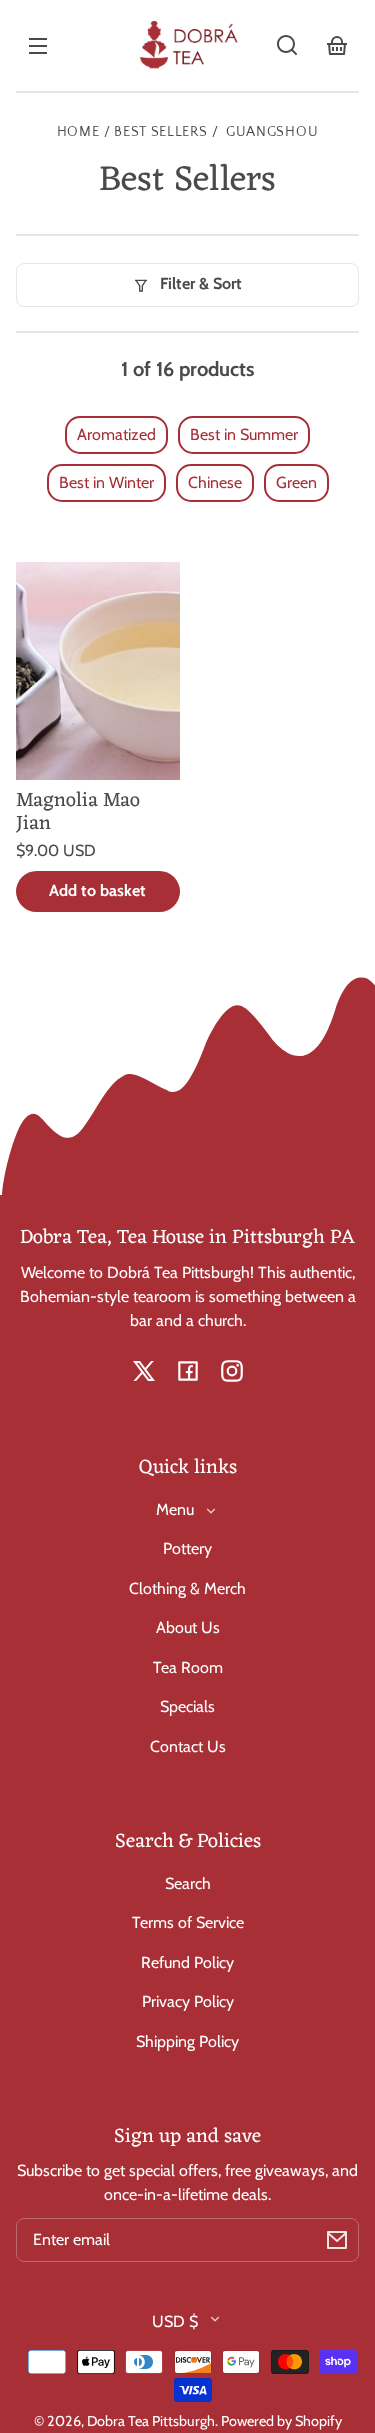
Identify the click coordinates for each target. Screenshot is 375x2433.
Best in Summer (244, 434)
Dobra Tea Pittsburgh (151, 2421)
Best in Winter (106, 482)
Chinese (215, 482)
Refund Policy (187, 1962)
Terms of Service (188, 1922)
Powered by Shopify (281, 2421)
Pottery (187, 1548)
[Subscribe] (337, 2240)
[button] (287, 45)
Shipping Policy (187, 2041)
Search (188, 1883)
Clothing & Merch (187, 1588)
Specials (187, 1706)
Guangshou (272, 132)
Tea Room (188, 1667)
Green (296, 482)
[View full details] (98, 671)
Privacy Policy (188, 2001)
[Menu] (38, 45)
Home (78, 132)
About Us (188, 1627)
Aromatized (116, 434)
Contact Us (188, 1746)
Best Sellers (160, 132)
